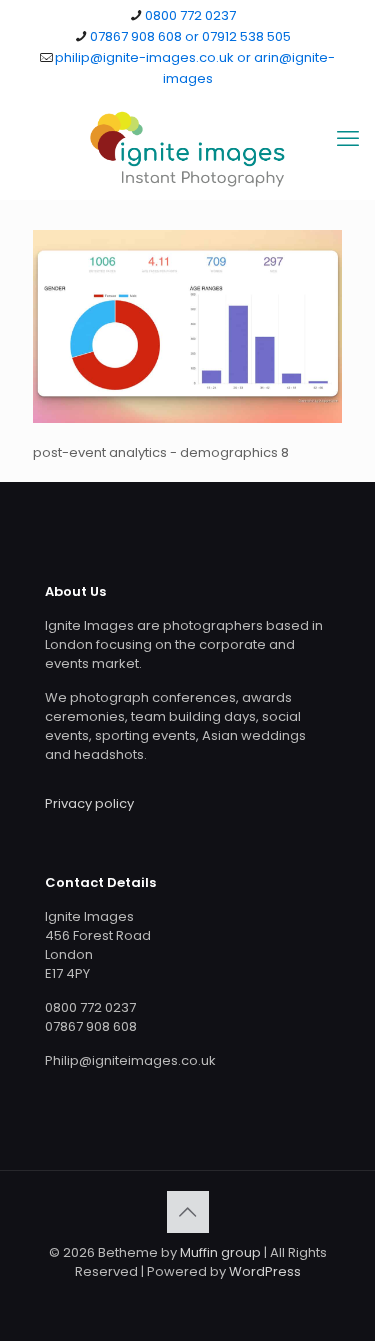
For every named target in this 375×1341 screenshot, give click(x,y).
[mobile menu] (348, 139)
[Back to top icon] (188, 1212)
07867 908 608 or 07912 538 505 (190, 36)
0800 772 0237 (190, 15)
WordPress (265, 1271)
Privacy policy (89, 803)
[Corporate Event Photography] (187, 149)
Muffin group (220, 1252)
